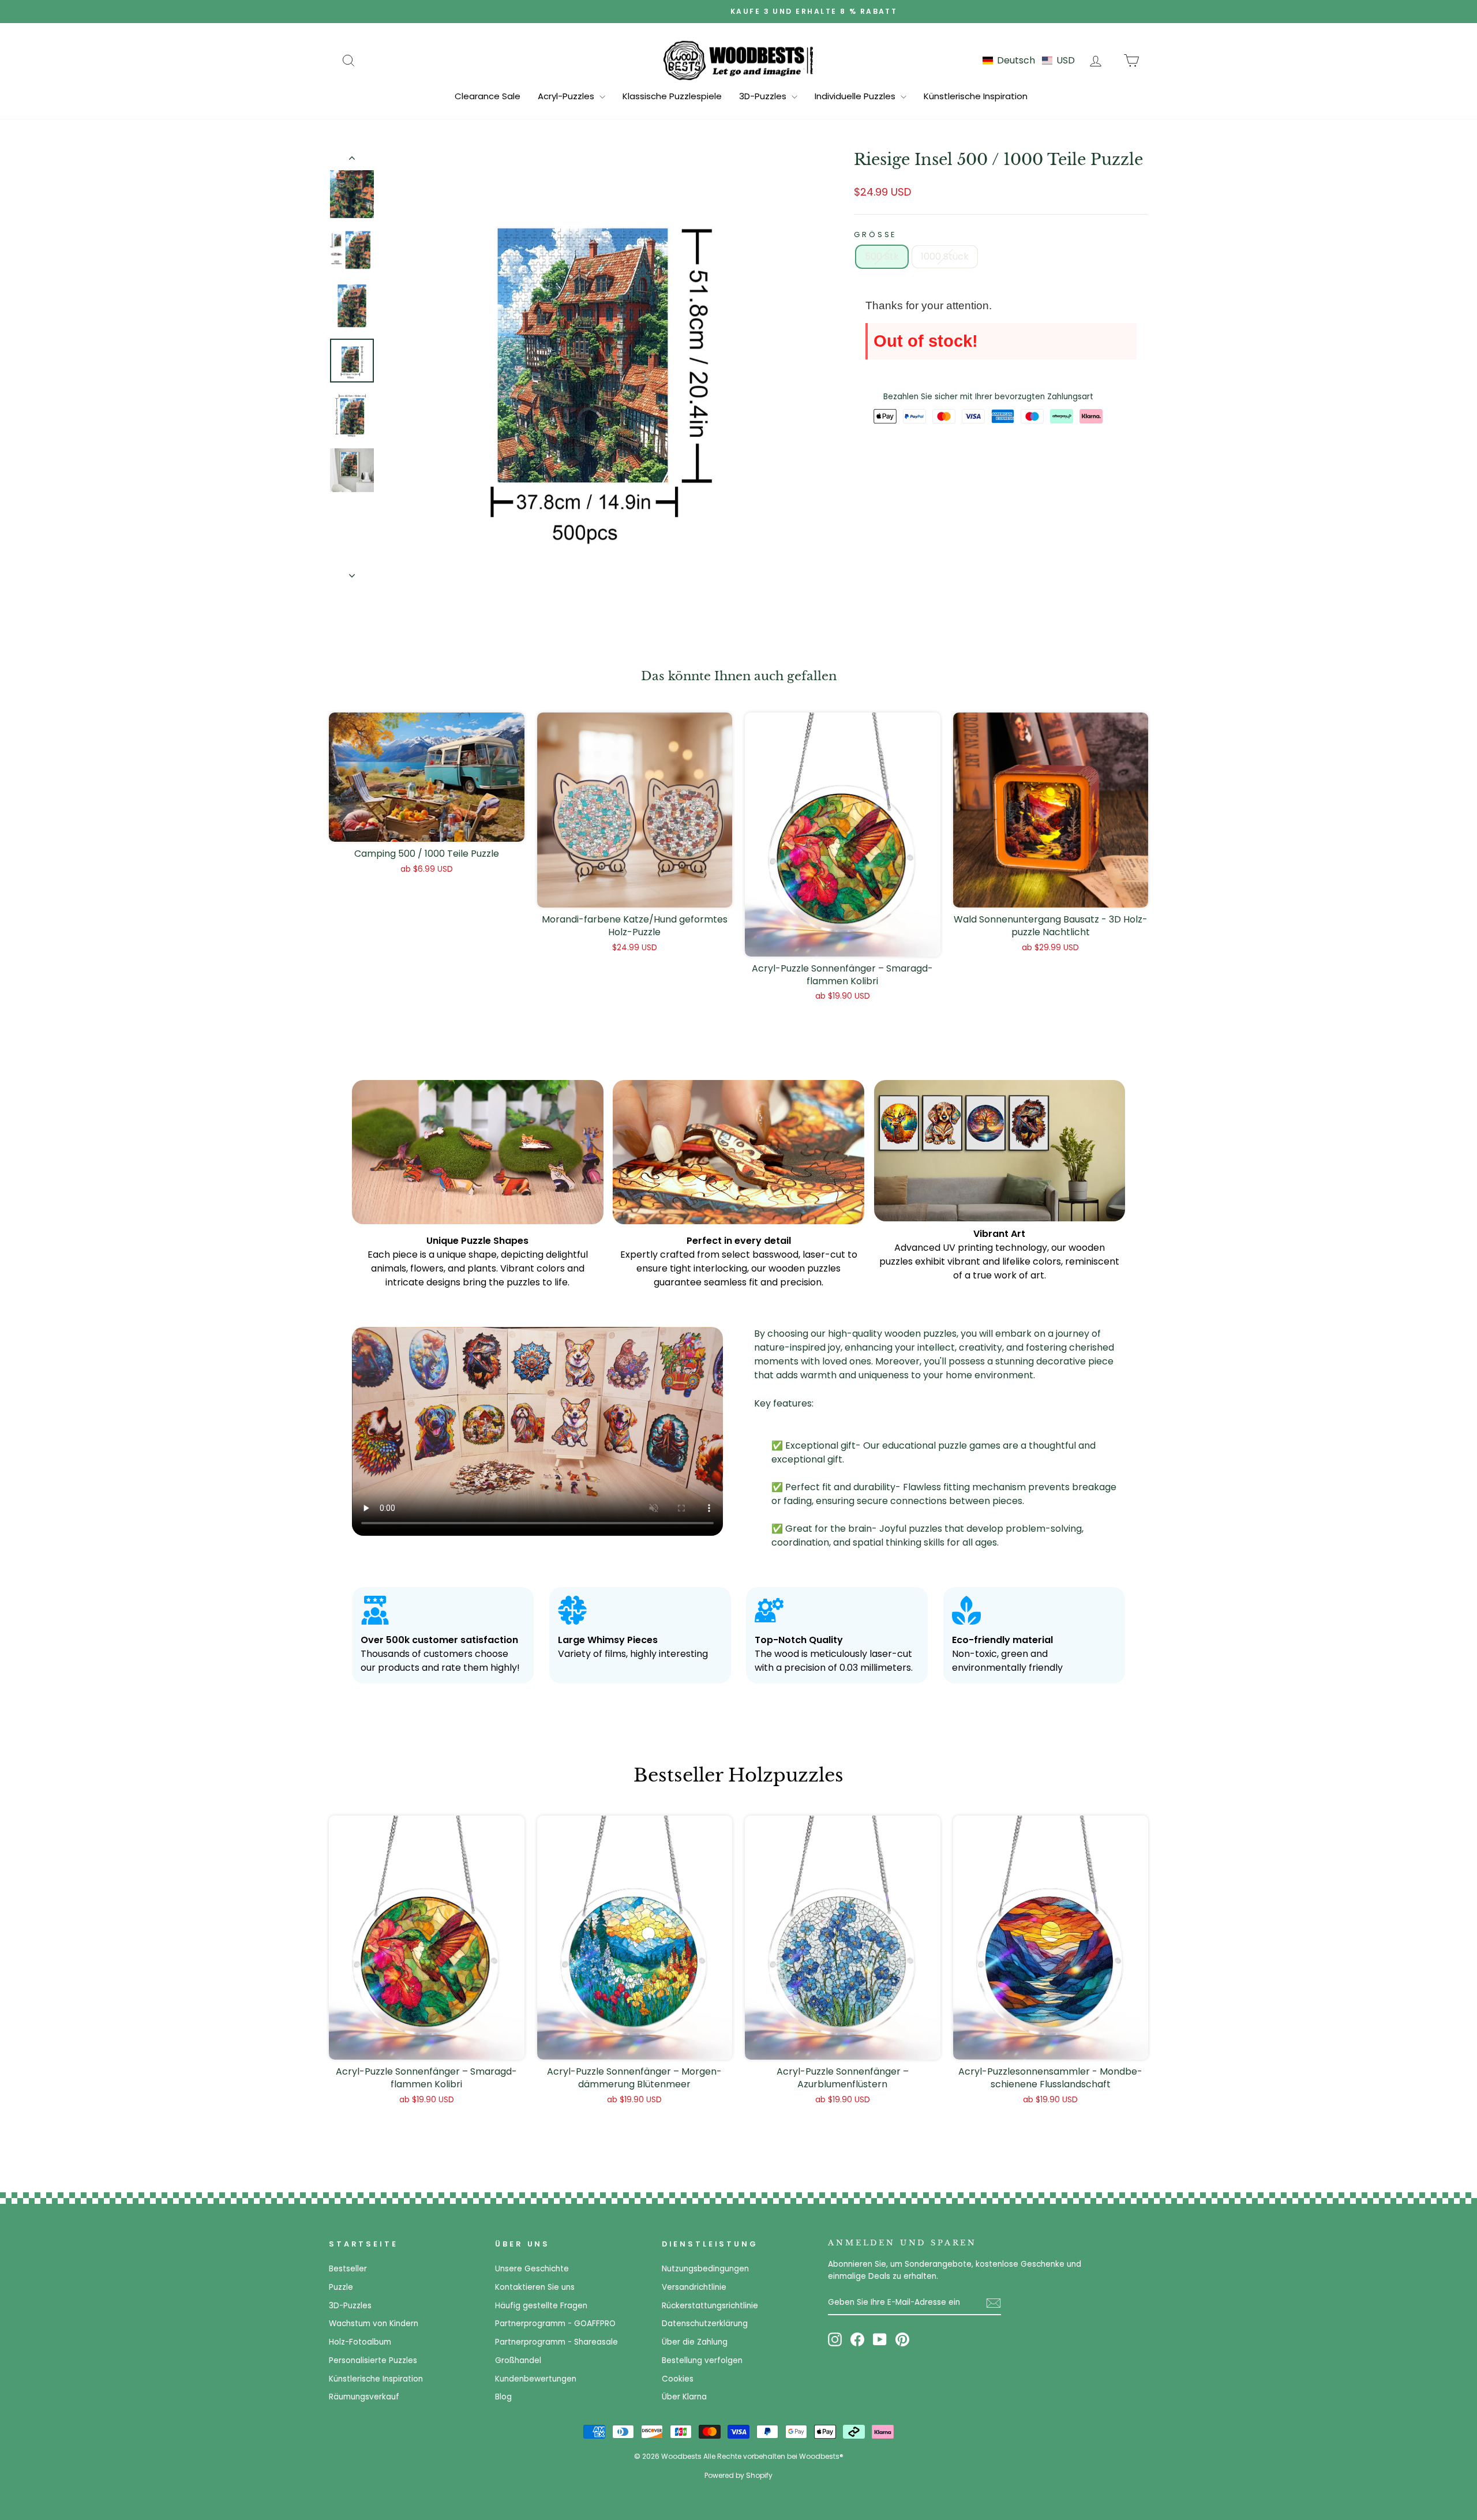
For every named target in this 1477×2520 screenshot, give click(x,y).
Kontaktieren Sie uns (535, 2287)
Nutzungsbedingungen (705, 2269)
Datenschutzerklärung (705, 2324)
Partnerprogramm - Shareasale (556, 2342)
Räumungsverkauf (364, 2397)
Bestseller (348, 2269)
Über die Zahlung (695, 2342)
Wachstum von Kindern (374, 2324)
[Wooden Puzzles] (738, 60)
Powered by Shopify (738, 2475)
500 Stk (882, 256)
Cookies (678, 2379)
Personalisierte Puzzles (373, 2360)
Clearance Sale (488, 96)
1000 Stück (945, 256)
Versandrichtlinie (694, 2287)
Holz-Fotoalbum (360, 2342)
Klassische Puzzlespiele (672, 96)
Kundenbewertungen (536, 2379)
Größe (875, 235)
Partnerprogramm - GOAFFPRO (555, 2324)
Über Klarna (684, 2397)
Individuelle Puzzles (856, 96)
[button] (1029, 60)
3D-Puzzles (764, 96)
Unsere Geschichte (532, 2269)
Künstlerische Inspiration (976, 96)
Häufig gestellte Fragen (541, 2306)
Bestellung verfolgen (702, 2360)
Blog (503, 2397)
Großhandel (518, 2360)
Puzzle (341, 2287)
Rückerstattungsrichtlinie (710, 2306)
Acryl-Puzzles (567, 96)
